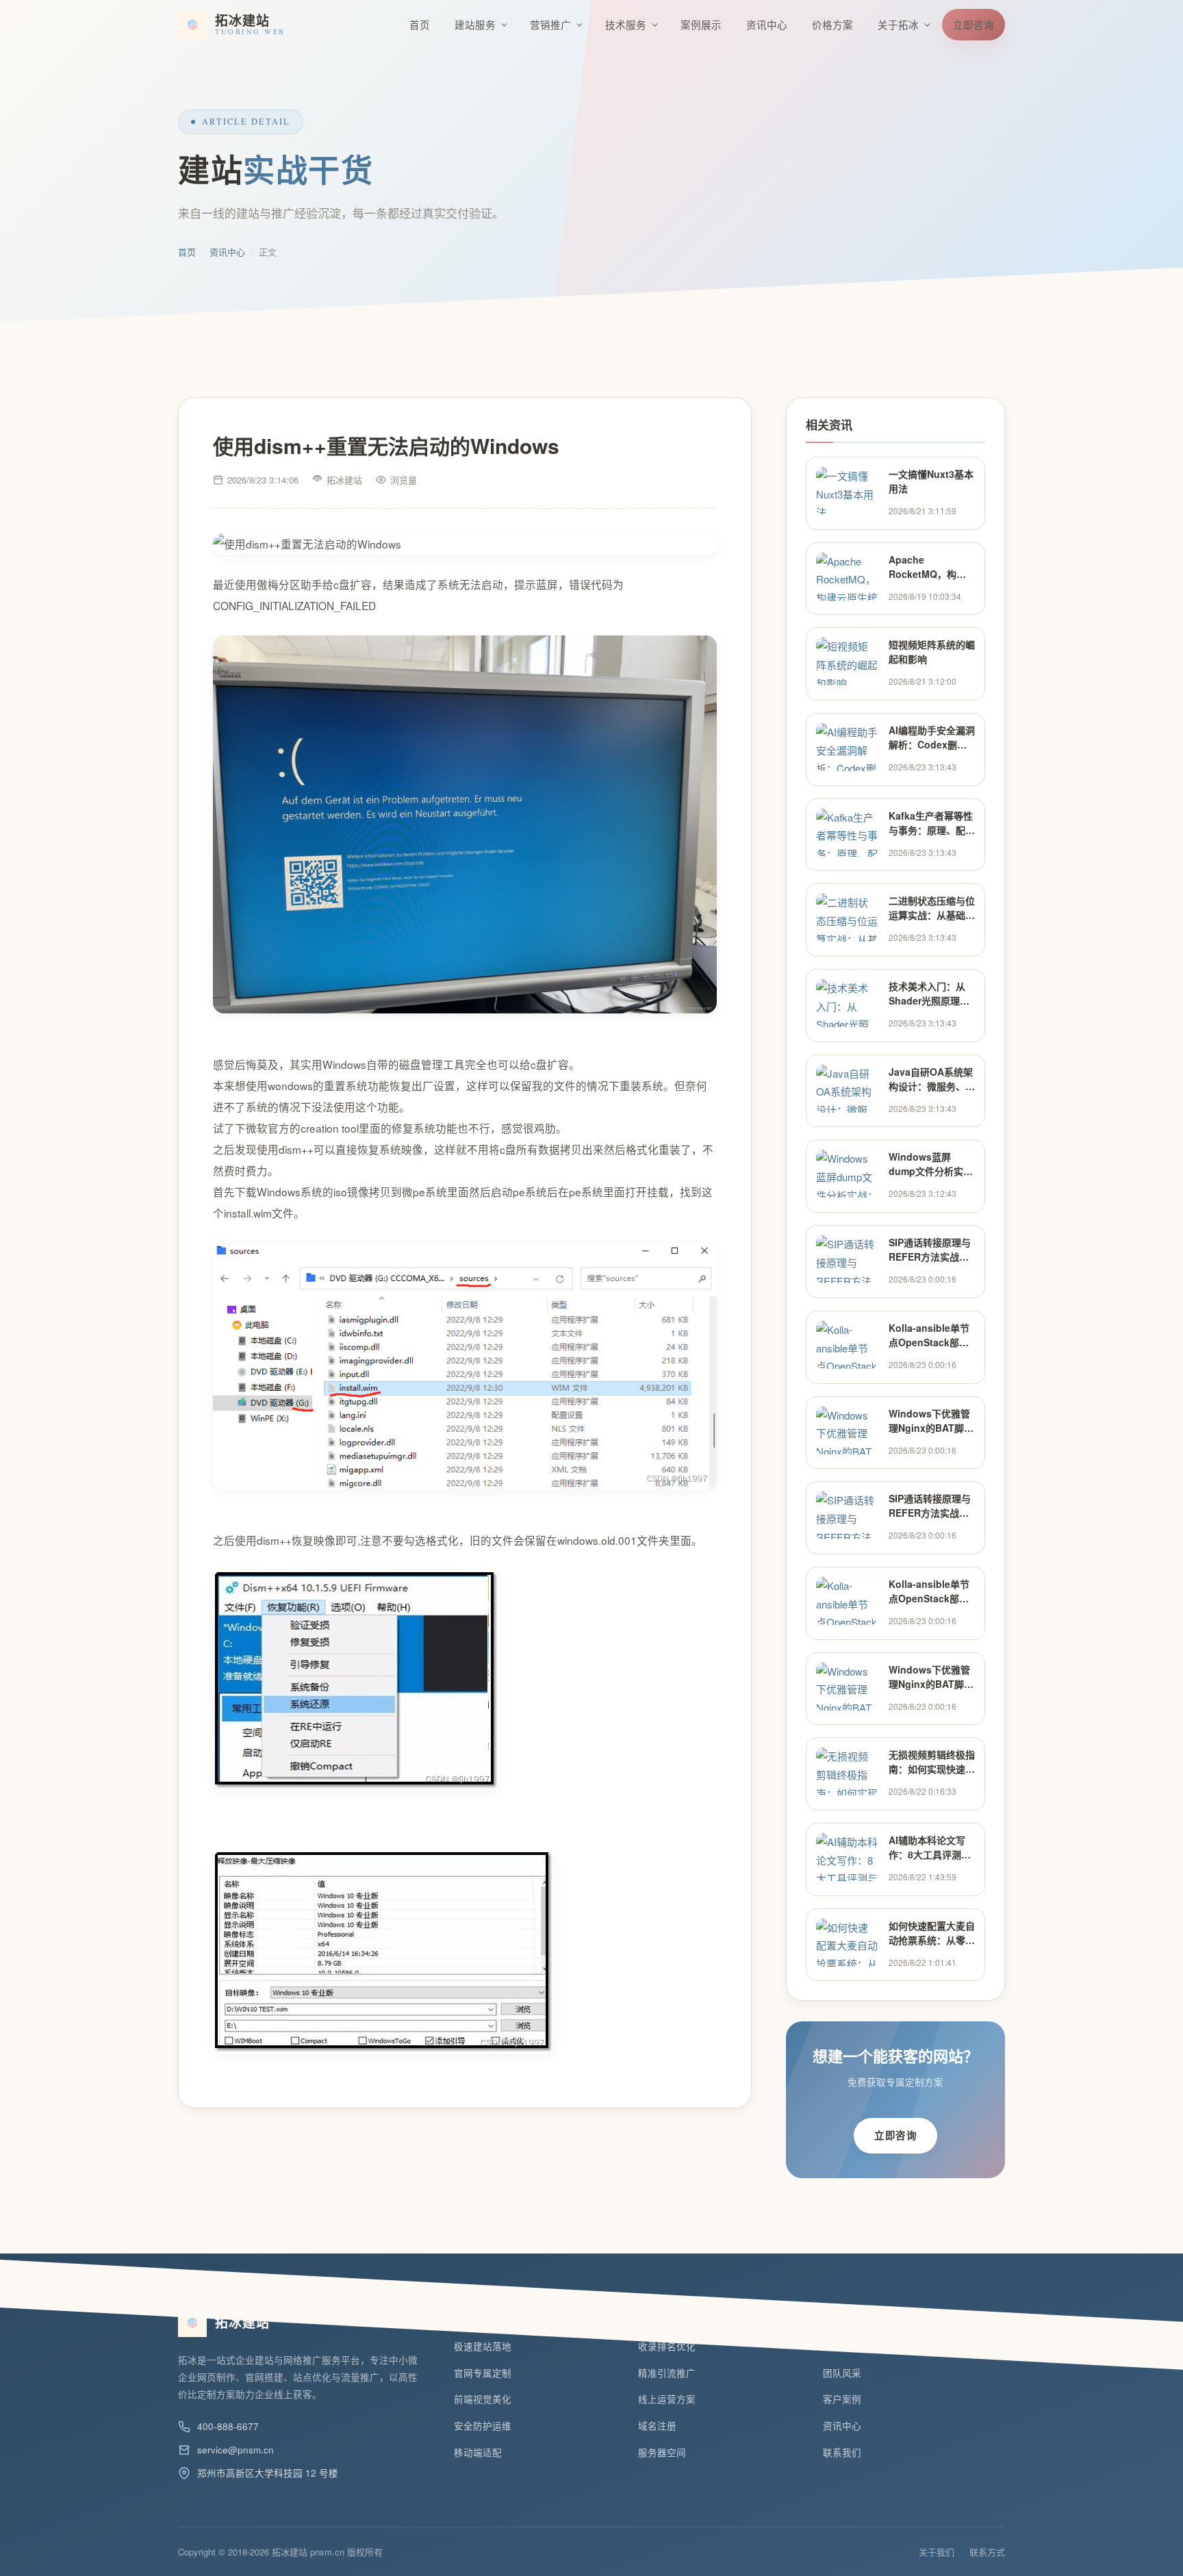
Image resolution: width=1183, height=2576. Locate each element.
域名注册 (657, 2426)
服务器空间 (662, 2452)
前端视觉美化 (483, 2399)
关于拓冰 (898, 24)
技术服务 (626, 24)
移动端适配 (478, 2452)
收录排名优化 (667, 2346)
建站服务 (475, 24)
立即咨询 (974, 24)
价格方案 (832, 24)
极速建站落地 (483, 2346)
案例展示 (701, 24)
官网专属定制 (483, 2373)
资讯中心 (767, 24)
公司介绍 (842, 2346)
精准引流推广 (667, 2373)
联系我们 (842, 2452)
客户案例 (842, 2399)
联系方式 (987, 2552)
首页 (420, 24)
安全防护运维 (483, 2426)
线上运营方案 (667, 2399)
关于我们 (937, 2552)
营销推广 (550, 24)
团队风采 (842, 2373)
